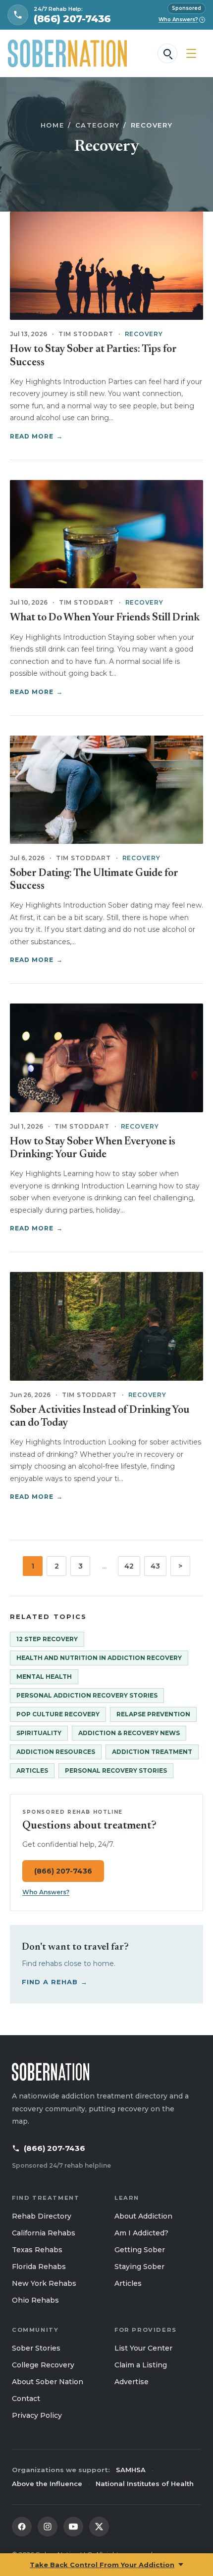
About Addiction (143, 2216)
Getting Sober (140, 2250)
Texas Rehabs (37, 2250)
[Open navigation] (191, 53)
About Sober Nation (48, 2382)
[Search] (167, 53)
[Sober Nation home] (67, 53)
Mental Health (44, 1677)
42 (129, 1566)
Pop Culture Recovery (58, 1714)
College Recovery (43, 2365)
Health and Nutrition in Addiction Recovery (99, 1658)
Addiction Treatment (152, 1752)
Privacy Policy (37, 2415)
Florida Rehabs (39, 2267)
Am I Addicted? (141, 2233)
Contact (26, 2399)
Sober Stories (36, 2348)
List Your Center (143, 2348)
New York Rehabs (44, 2283)
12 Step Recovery (47, 1639)
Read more (36, 436)
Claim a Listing (141, 2365)
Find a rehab (55, 1982)
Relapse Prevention (153, 1714)
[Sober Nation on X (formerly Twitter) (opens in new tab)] (99, 2527)
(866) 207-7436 (63, 1871)
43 (155, 1566)
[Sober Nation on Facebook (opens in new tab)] (22, 2527)
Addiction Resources (56, 1752)
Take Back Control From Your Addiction (102, 2565)
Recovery (144, 334)
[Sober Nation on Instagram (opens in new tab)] (48, 2527)
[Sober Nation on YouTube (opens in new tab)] (73, 2527)
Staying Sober (139, 2267)
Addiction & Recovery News (129, 1733)
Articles (32, 1770)
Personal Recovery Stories (116, 1770)
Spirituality (39, 1733)
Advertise (132, 2382)
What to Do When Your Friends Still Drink (105, 618)
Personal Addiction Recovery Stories (87, 1695)
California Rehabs (44, 2233)
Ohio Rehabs (35, 2300)
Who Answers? (181, 20)
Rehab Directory (42, 2216)
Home (52, 125)
